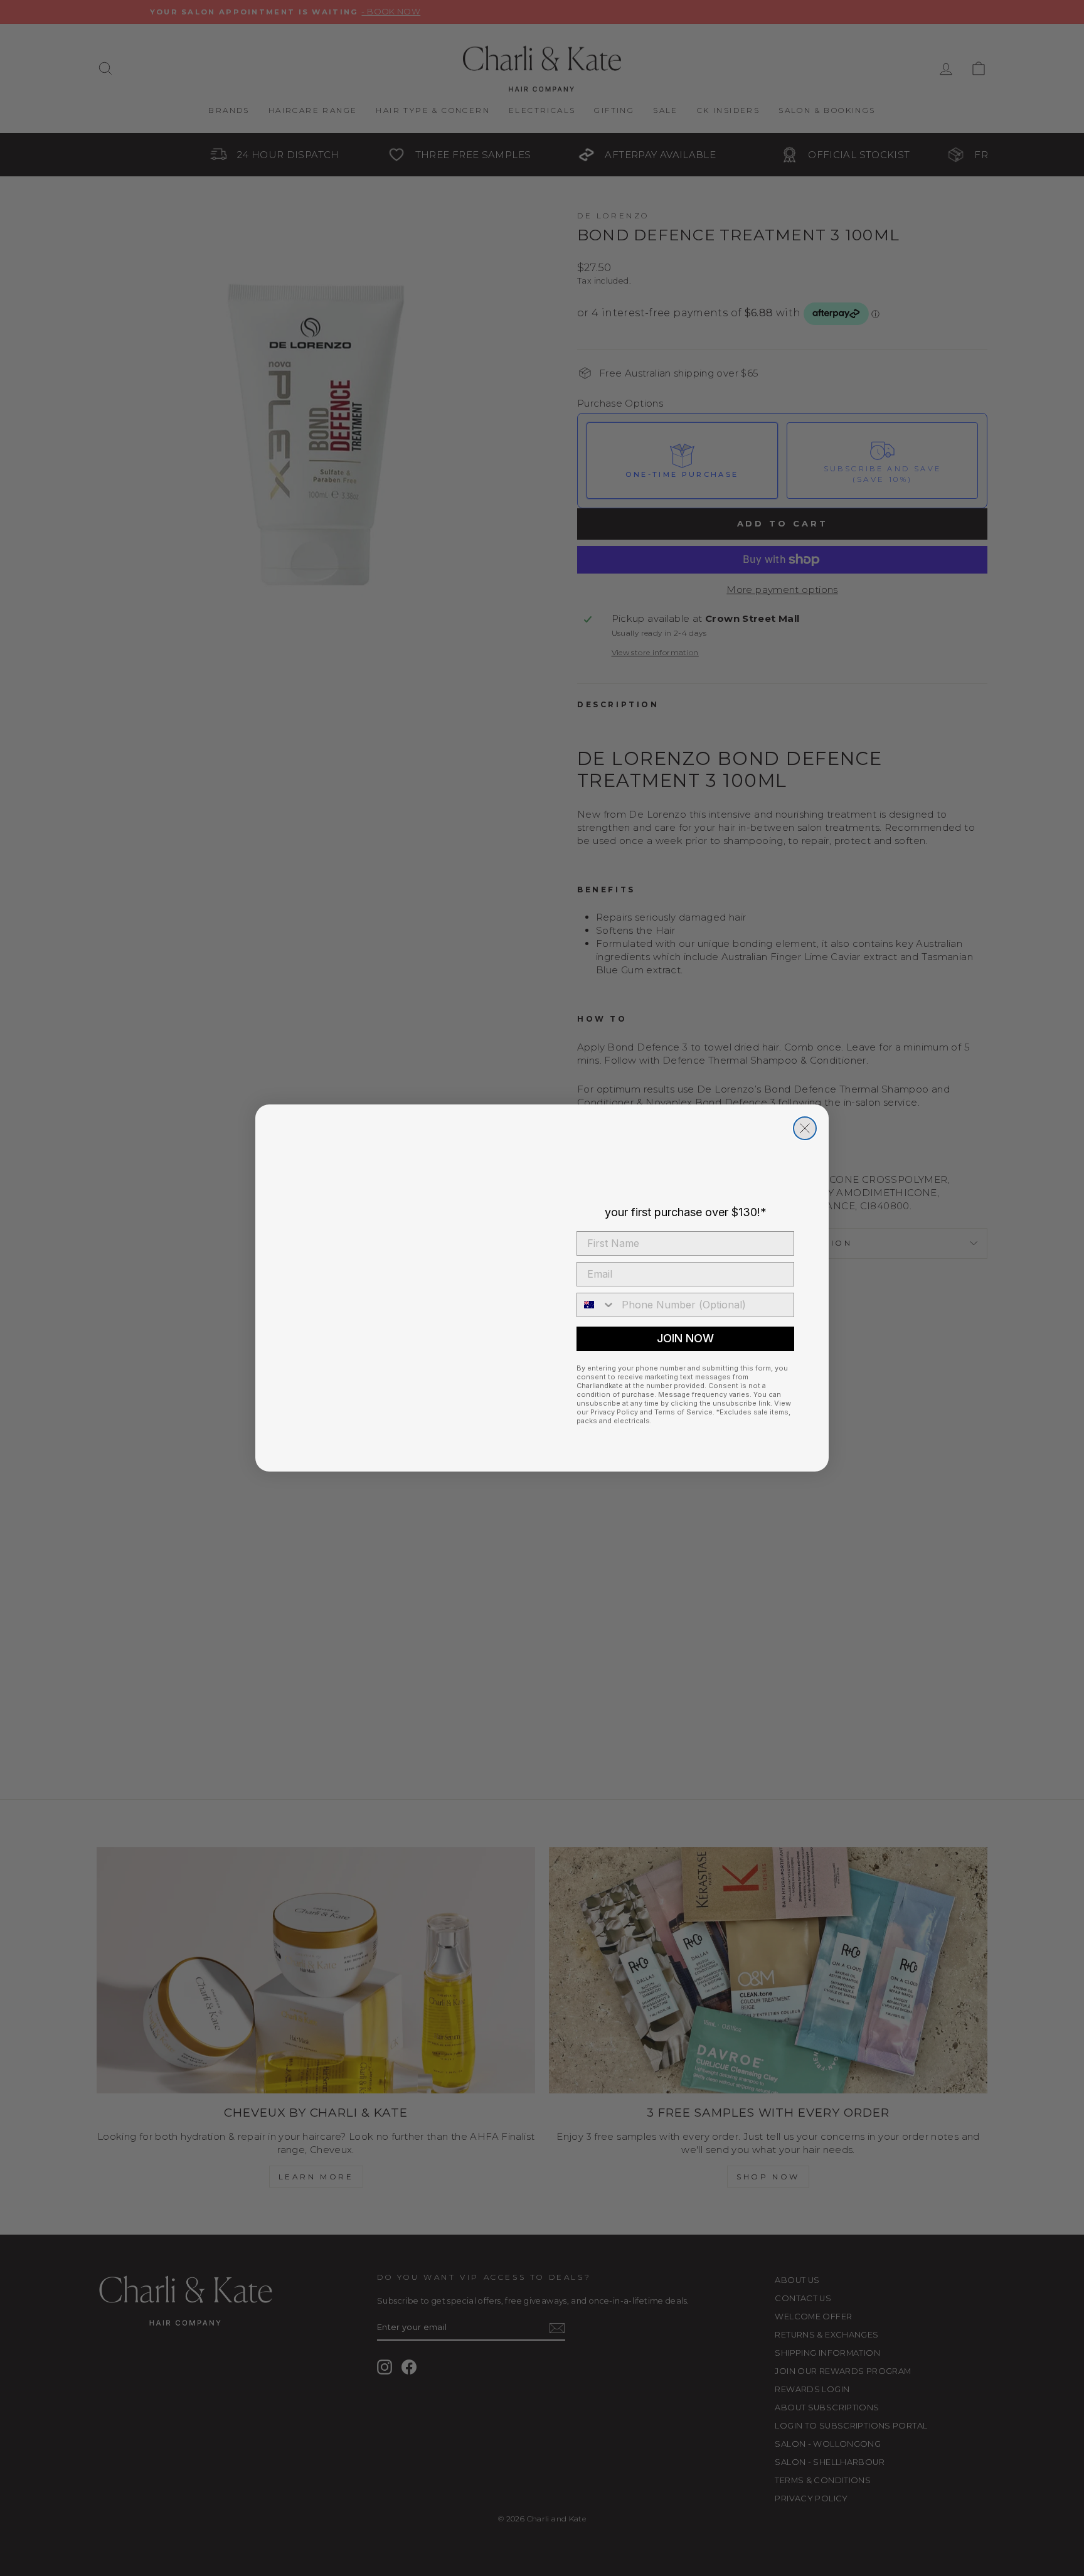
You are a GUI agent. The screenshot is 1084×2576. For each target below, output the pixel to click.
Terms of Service (683, 1412)
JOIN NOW (685, 1338)
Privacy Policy (614, 1412)
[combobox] (596, 1305)
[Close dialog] (805, 1128)
